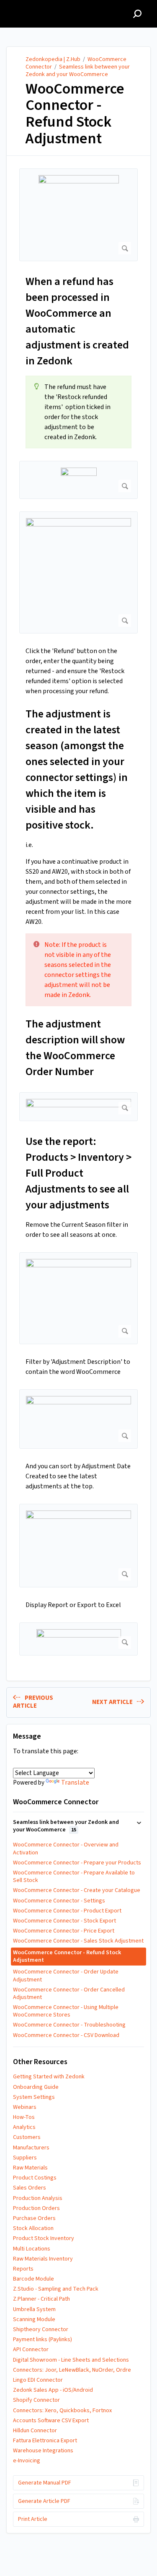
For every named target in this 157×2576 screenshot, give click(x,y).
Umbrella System (34, 2309)
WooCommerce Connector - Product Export (67, 1911)
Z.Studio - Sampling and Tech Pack (56, 2289)
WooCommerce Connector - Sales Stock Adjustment (78, 1941)
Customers (27, 2137)
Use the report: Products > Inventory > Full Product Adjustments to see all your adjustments (78, 1173)
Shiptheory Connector (41, 2329)
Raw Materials (30, 2168)
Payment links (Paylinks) (42, 2340)
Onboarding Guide (36, 2087)
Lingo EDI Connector (38, 2380)
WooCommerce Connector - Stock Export (64, 1921)
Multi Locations (32, 2249)
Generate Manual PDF (45, 2483)
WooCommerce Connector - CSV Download (66, 2035)
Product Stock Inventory (44, 2238)
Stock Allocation (33, 2228)
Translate (75, 1783)
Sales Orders (30, 2188)
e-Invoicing (27, 2461)
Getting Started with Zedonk (49, 2077)
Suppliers (25, 2158)
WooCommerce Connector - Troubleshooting (69, 2025)
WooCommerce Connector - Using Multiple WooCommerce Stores (66, 2011)
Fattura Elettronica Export (45, 2441)
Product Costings (35, 2178)
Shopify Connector (36, 2400)
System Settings (34, 2097)
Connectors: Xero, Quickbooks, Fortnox (62, 2411)
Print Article (33, 2519)
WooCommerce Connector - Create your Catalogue (77, 1890)
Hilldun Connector (35, 2431)
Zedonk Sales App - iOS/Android (53, 2390)
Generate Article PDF (44, 2501)
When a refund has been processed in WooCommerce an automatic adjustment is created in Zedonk (77, 321)
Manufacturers (31, 2148)
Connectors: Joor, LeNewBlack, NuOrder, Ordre (72, 2370)
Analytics (24, 2127)
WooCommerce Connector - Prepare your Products (77, 1863)
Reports (23, 2269)
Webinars (25, 2107)
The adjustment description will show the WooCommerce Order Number (75, 1048)
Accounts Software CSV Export (51, 2421)
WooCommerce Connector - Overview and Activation (66, 1849)
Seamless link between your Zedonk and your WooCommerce (78, 71)
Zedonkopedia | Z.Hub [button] (43, 5)
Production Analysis (38, 2198)
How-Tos (24, 2117)
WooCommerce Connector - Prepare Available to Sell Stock (74, 1877)
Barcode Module (33, 2279)
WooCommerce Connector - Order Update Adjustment (66, 1976)
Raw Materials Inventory (43, 2259)
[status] (78, 412)
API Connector (31, 2350)
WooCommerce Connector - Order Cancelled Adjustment (69, 1994)
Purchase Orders (34, 2218)
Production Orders (36, 2208)
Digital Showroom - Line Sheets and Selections (71, 2360)
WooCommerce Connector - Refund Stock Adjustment (75, 114)
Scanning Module (34, 2319)
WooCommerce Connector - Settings (59, 1901)
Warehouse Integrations (43, 2451)
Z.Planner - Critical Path (41, 2299)
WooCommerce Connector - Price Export (64, 1931)
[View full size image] (78, 215)
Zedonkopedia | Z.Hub (53, 59)
